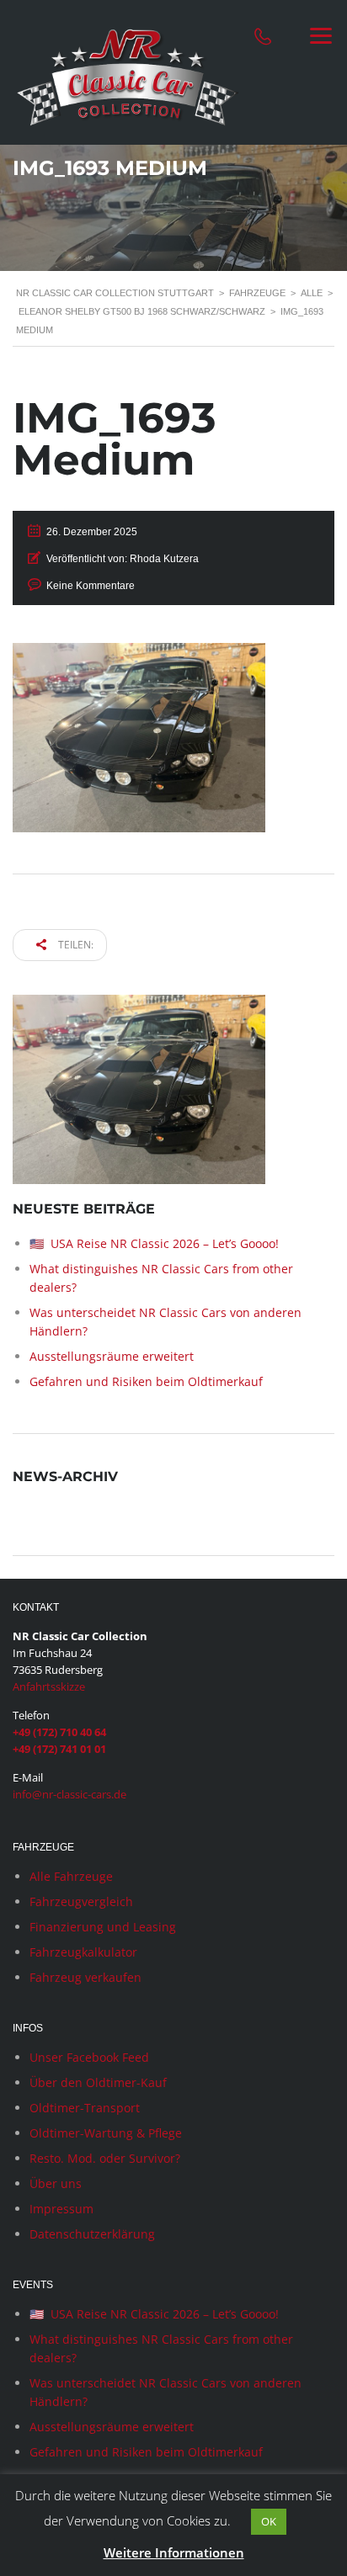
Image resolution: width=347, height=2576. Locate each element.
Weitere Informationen (174, 2552)
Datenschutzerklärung (92, 2234)
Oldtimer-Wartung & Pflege (106, 2133)
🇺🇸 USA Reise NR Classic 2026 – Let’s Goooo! (154, 1243)
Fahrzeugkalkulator (83, 1952)
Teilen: (75, 945)
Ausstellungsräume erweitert (112, 1356)
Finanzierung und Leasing (103, 1927)
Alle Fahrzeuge (71, 1876)
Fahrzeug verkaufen (85, 1977)
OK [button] (269, 2521)
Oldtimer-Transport (85, 2108)
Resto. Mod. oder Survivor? (105, 2158)
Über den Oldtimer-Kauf (98, 2082)
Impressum (61, 2209)
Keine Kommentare (91, 586)
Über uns (56, 2183)
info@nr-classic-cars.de (69, 1794)
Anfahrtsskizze (49, 1686)
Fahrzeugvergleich (81, 1901)
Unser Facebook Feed (89, 2057)
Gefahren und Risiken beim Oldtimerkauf (146, 1381)
